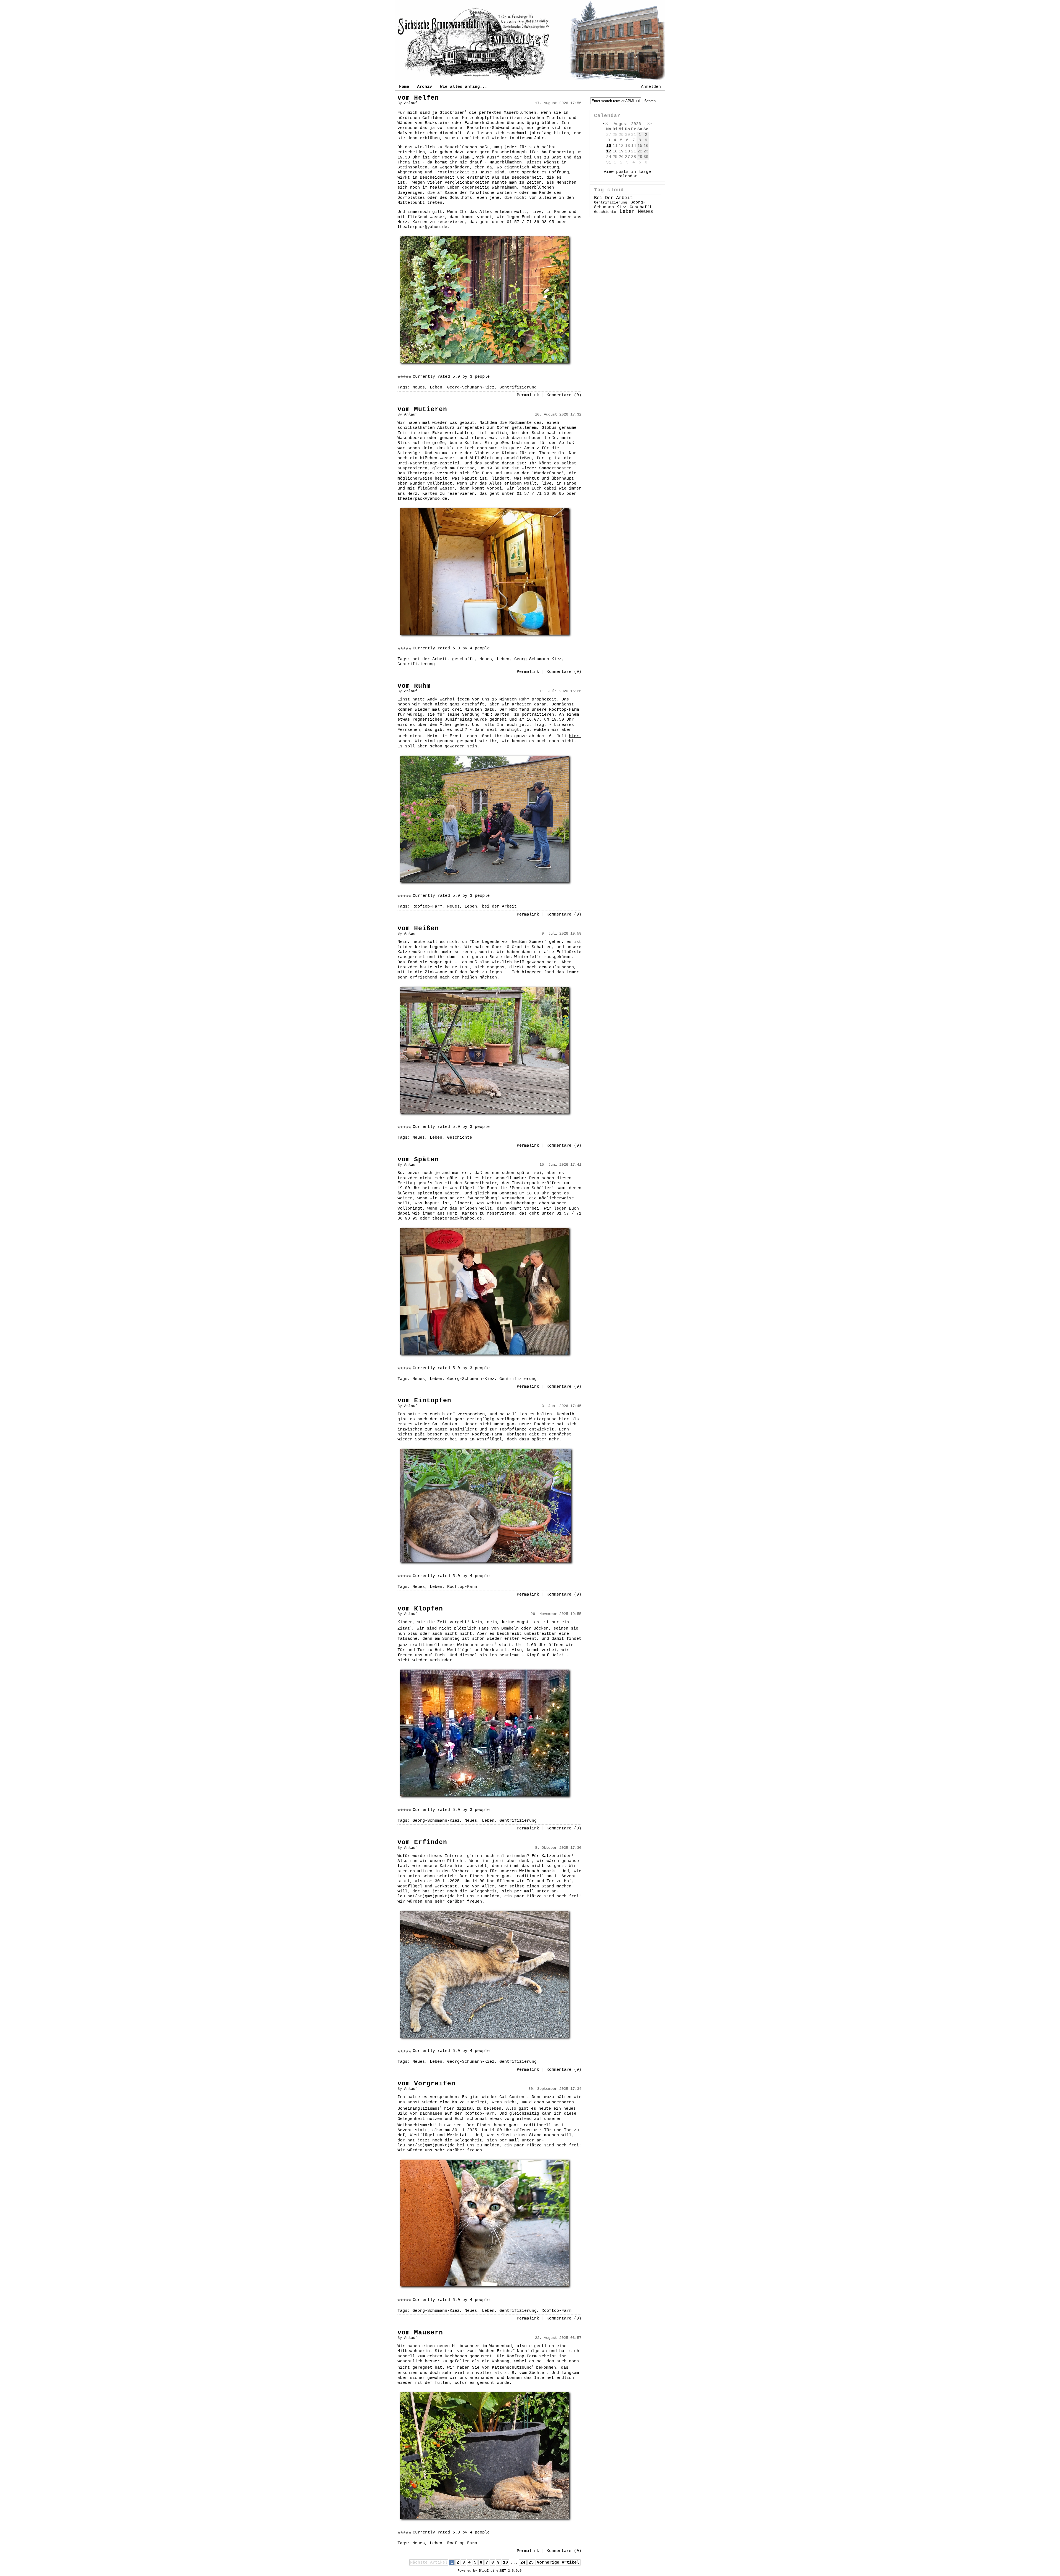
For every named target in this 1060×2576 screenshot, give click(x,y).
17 (609, 151)
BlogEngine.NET (492, 2571)
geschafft (463, 659)
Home (404, 87)
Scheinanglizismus (420, 2109)
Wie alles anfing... (464, 87)
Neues (419, 387)
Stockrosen (453, 113)
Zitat (405, 1628)
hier (575, 736)
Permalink (528, 395)
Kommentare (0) (564, 395)
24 (523, 2562)
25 (531, 2562)
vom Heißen (418, 929)
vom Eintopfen (424, 1401)
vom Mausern (420, 2333)
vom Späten (418, 1160)
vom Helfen (418, 98)
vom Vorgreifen (426, 2084)
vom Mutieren (422, 409)
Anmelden (651, 87)
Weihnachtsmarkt (477, 1645)
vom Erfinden (422, 1842)
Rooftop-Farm (427, 906)
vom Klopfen (420, 1609)
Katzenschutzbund (513, 2368)
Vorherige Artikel (558, 2562)
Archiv (425, 87)
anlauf (411, 103)
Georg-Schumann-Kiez (471, 387)
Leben (436, 387)
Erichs (504, 2351)
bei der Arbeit (430, 659)
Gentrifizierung (518, 387)
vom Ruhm (414, 686)
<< (606, 124)
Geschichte (460, 1138)
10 (505, 2562)
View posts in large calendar (627, 174)
